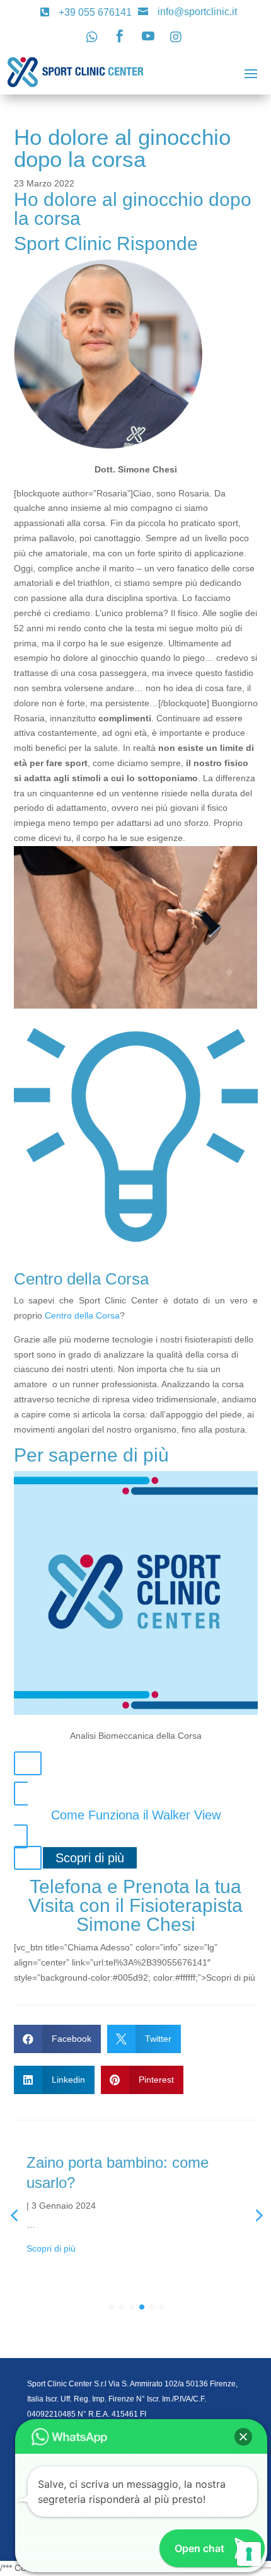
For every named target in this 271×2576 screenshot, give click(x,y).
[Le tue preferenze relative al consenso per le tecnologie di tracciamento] (249, 2554)
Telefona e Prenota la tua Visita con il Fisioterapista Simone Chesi (135, 1905)
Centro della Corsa (82, 1315)
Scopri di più (90, 1858)
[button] (243, 2437)
